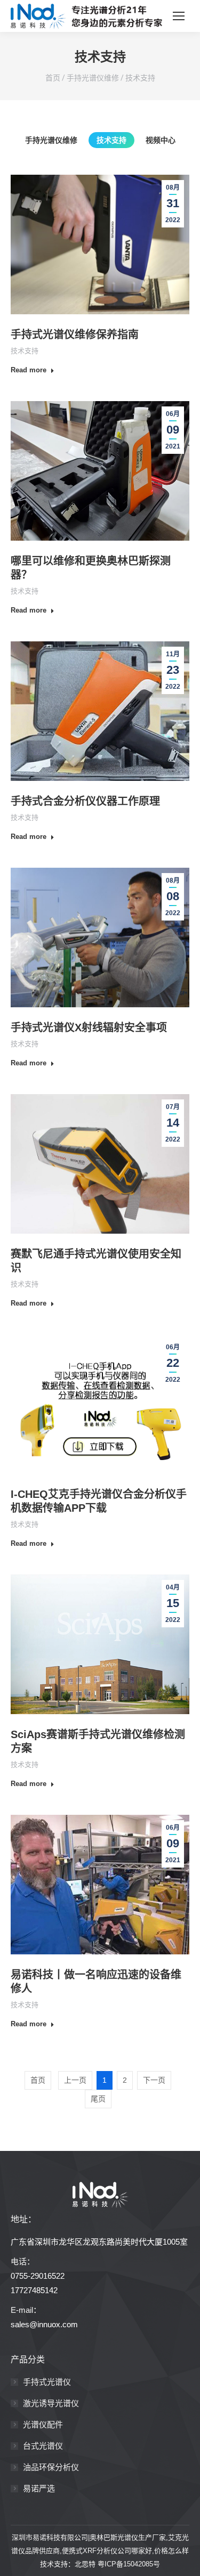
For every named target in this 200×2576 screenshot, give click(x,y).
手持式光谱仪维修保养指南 (75, 335)
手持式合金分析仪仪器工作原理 (85, 801)
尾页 (98, 2099)
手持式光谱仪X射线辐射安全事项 (89, 1028)
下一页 (154, 2080)
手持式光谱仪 (47, 2382)
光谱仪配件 (43, 2424)
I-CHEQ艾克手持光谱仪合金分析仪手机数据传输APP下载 (99, 1501)
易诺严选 (39, 2488)
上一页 (75, 2080)
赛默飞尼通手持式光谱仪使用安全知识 (96, 1261)
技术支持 (140, 78)
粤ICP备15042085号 (129, 2564)
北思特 (85, 2564)
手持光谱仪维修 (93, 78)
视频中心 (161, 140)
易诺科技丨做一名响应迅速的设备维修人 (96, 1982)
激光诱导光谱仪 (51, 2403)
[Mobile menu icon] (179, 16)
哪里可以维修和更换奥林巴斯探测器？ (91, 568)
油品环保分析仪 (51, 2467)
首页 (53, 78)
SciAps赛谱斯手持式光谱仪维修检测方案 (98, 1741)
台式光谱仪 (43, 2446)
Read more (29, 370)
